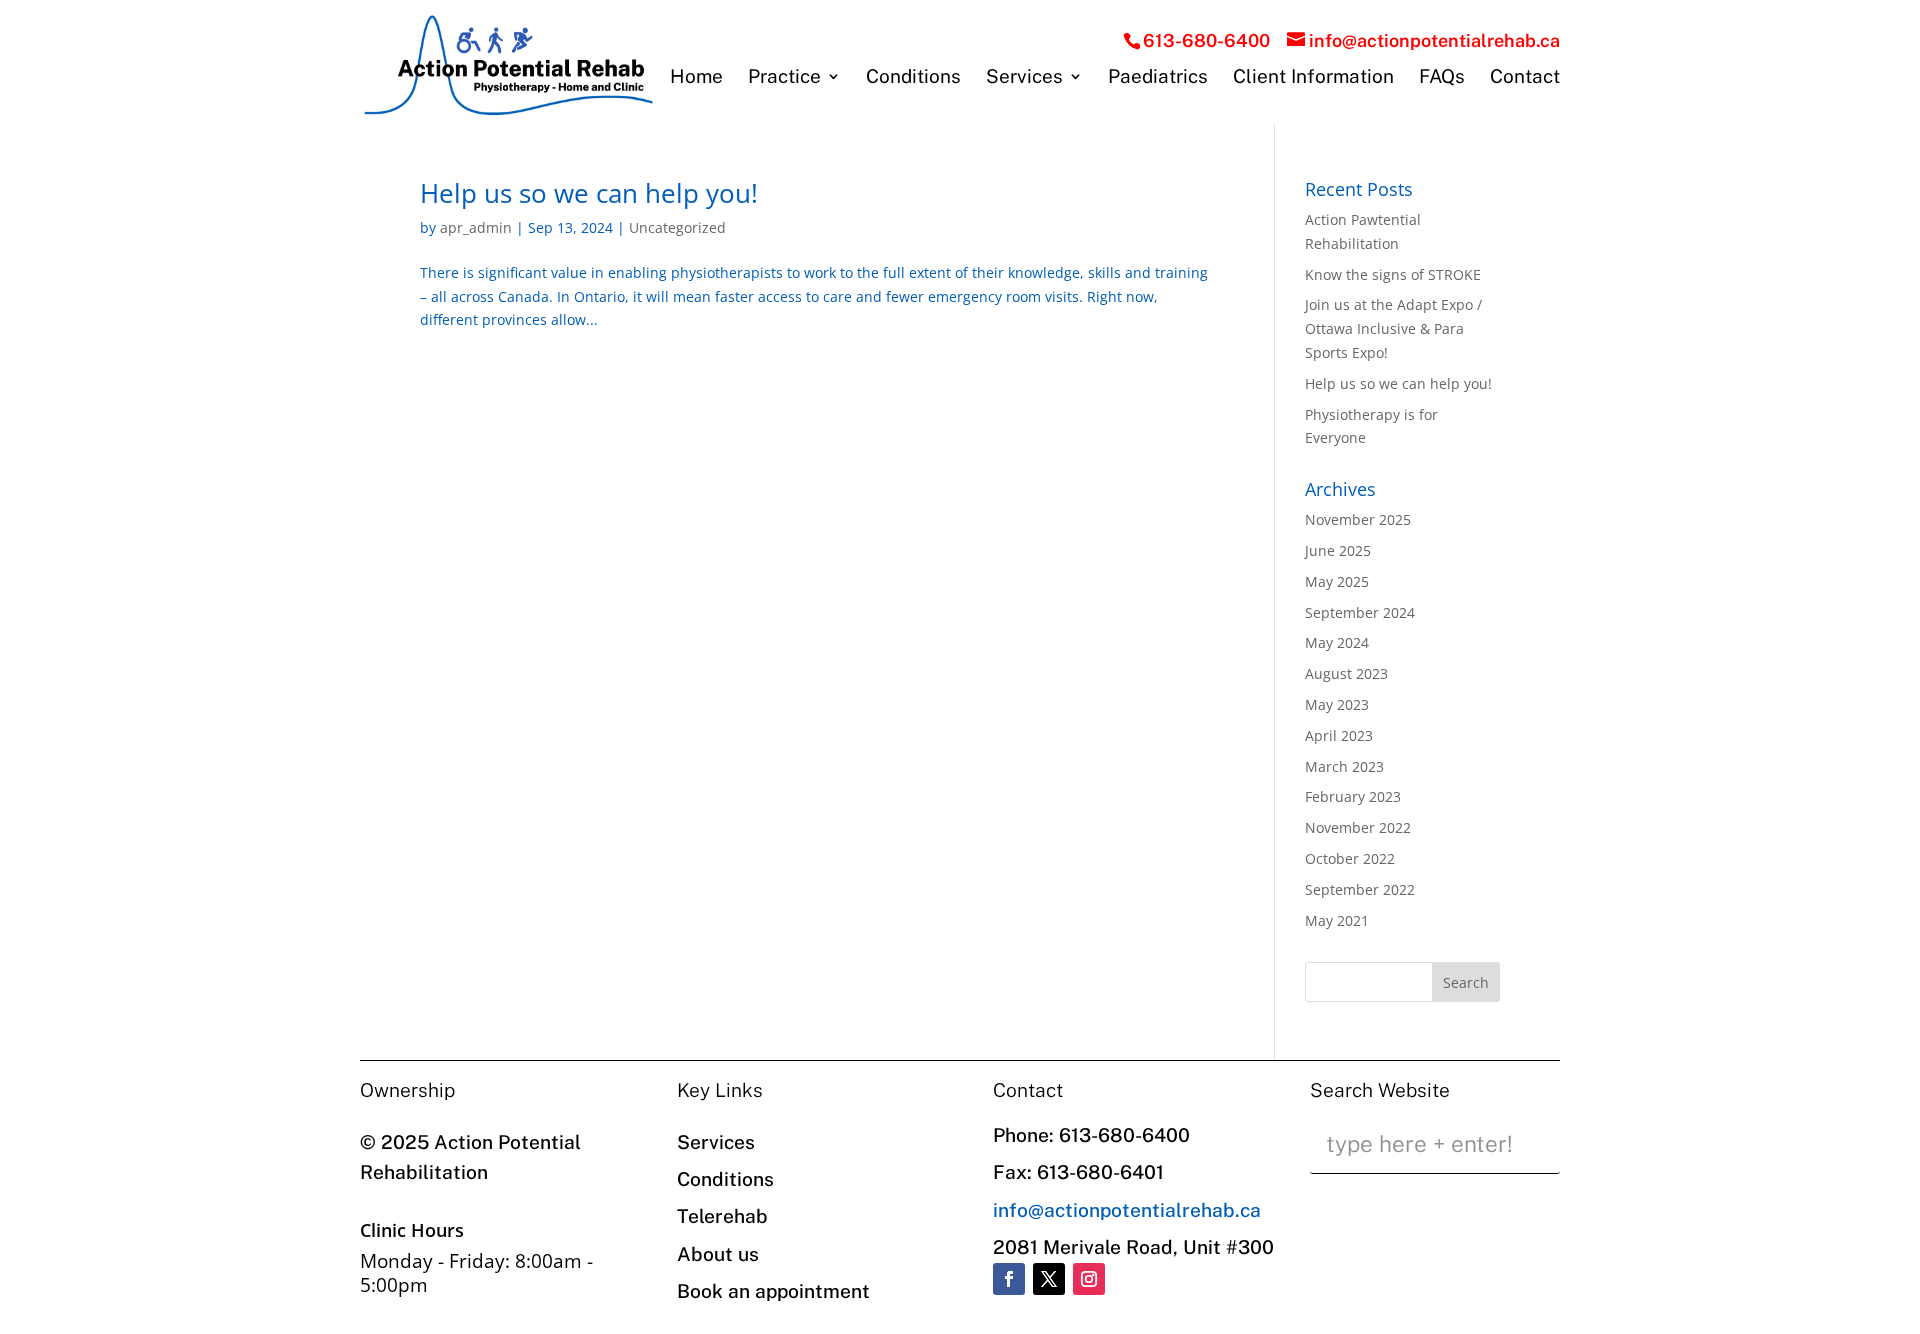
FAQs (1442, 78)
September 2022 (1360, 889)
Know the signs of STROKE (1393, 274)
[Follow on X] (1049, 1279)
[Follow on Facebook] (1009, 1279)
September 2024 (1360, 612)
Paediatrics (1158, 78)
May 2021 (1337, 920)
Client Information (1313, 78)
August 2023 (1346, 673)
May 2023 (1337, 704)
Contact (1525, 78)
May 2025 (1337, 581)
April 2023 (1339, 735)
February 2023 (1353, 796)
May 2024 (1337, 642)
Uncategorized (677, 227)
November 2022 (1358, 827)
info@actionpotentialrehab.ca (1127, 1210)
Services (1024, 78)
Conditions (913, 78)
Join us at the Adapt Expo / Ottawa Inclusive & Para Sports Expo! (1393, 328)
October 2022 (1350, 858)
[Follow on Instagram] (1089, 1279)
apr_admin (476, 227)
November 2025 (1358, 519)
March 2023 (1344, 766)
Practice (784, 78)
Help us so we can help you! (589, 193)
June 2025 (1338, 550)
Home (696, 78)
